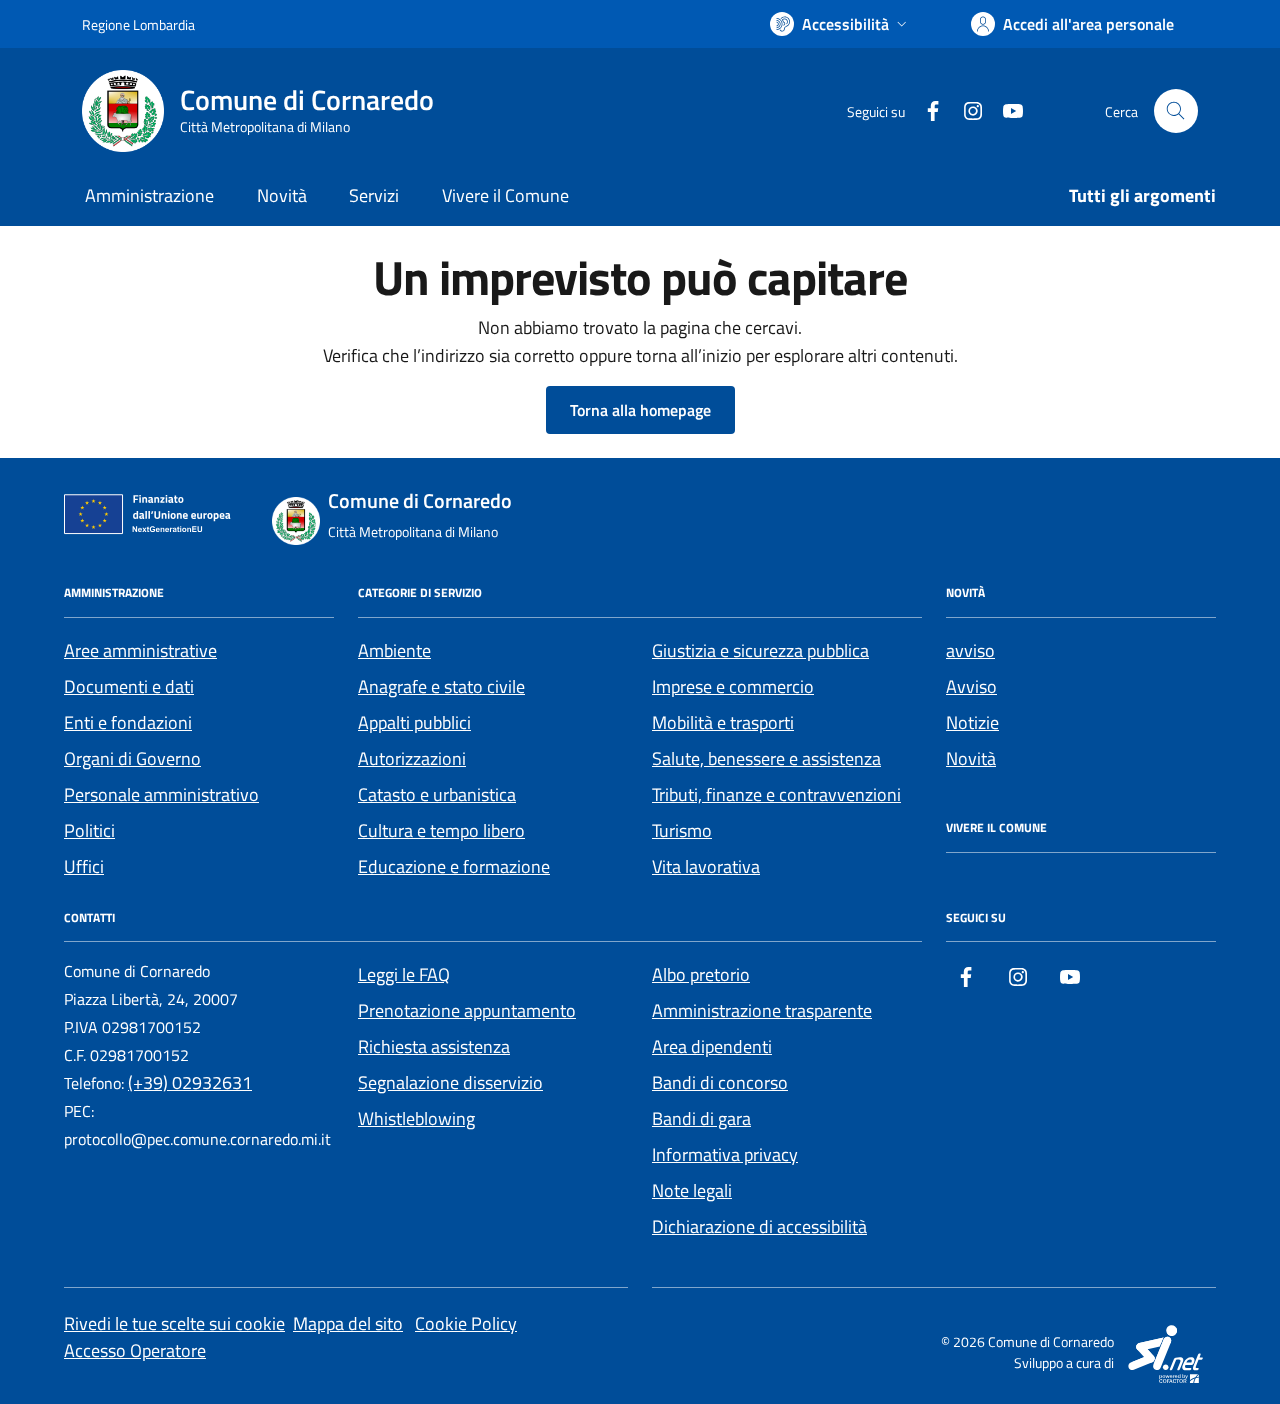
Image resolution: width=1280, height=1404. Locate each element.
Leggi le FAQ (404, 974)
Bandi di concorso (720, 1082)
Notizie (972, 722)
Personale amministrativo (161, 794)
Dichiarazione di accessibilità (759, 1226)
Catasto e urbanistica (437, 794)
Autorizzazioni (412, 758)
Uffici (84, 866)
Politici (89, 830)
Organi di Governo (132, 758)
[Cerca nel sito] (1176, 111)
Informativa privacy (725, 1154)
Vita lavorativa (706, 866)
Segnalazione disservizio (450, 1082)
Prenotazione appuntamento (467, 1010)
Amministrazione (149, 195)
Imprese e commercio (733, 686)
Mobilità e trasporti (723, 722)
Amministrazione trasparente (762, 1010)
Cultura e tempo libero (441, 830)
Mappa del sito (348, 1323)
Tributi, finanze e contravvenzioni (776, 794)
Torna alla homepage (640, 410)
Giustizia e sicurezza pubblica (760, 650)
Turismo (682, 830)
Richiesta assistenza (434, 1046)
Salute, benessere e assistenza (766, 758)
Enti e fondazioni (128, 722)
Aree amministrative (140, 650)
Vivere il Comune (505, 195)
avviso (970, 650)
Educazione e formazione (454, 866)
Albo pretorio (701, 974)
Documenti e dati (129, 686)
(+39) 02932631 (190, 1082)
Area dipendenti (712, 1046)
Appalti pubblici (414, 722)
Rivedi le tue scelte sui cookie (174, 1323)
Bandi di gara (701, 1118)
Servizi (374, 195)
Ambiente (394, 650)
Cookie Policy (466, 1323)
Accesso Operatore (135, 1350)
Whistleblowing (416, 1118)
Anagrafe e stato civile (441, 686)
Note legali (692, 1190)
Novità (282, 195)
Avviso (971, 686)
